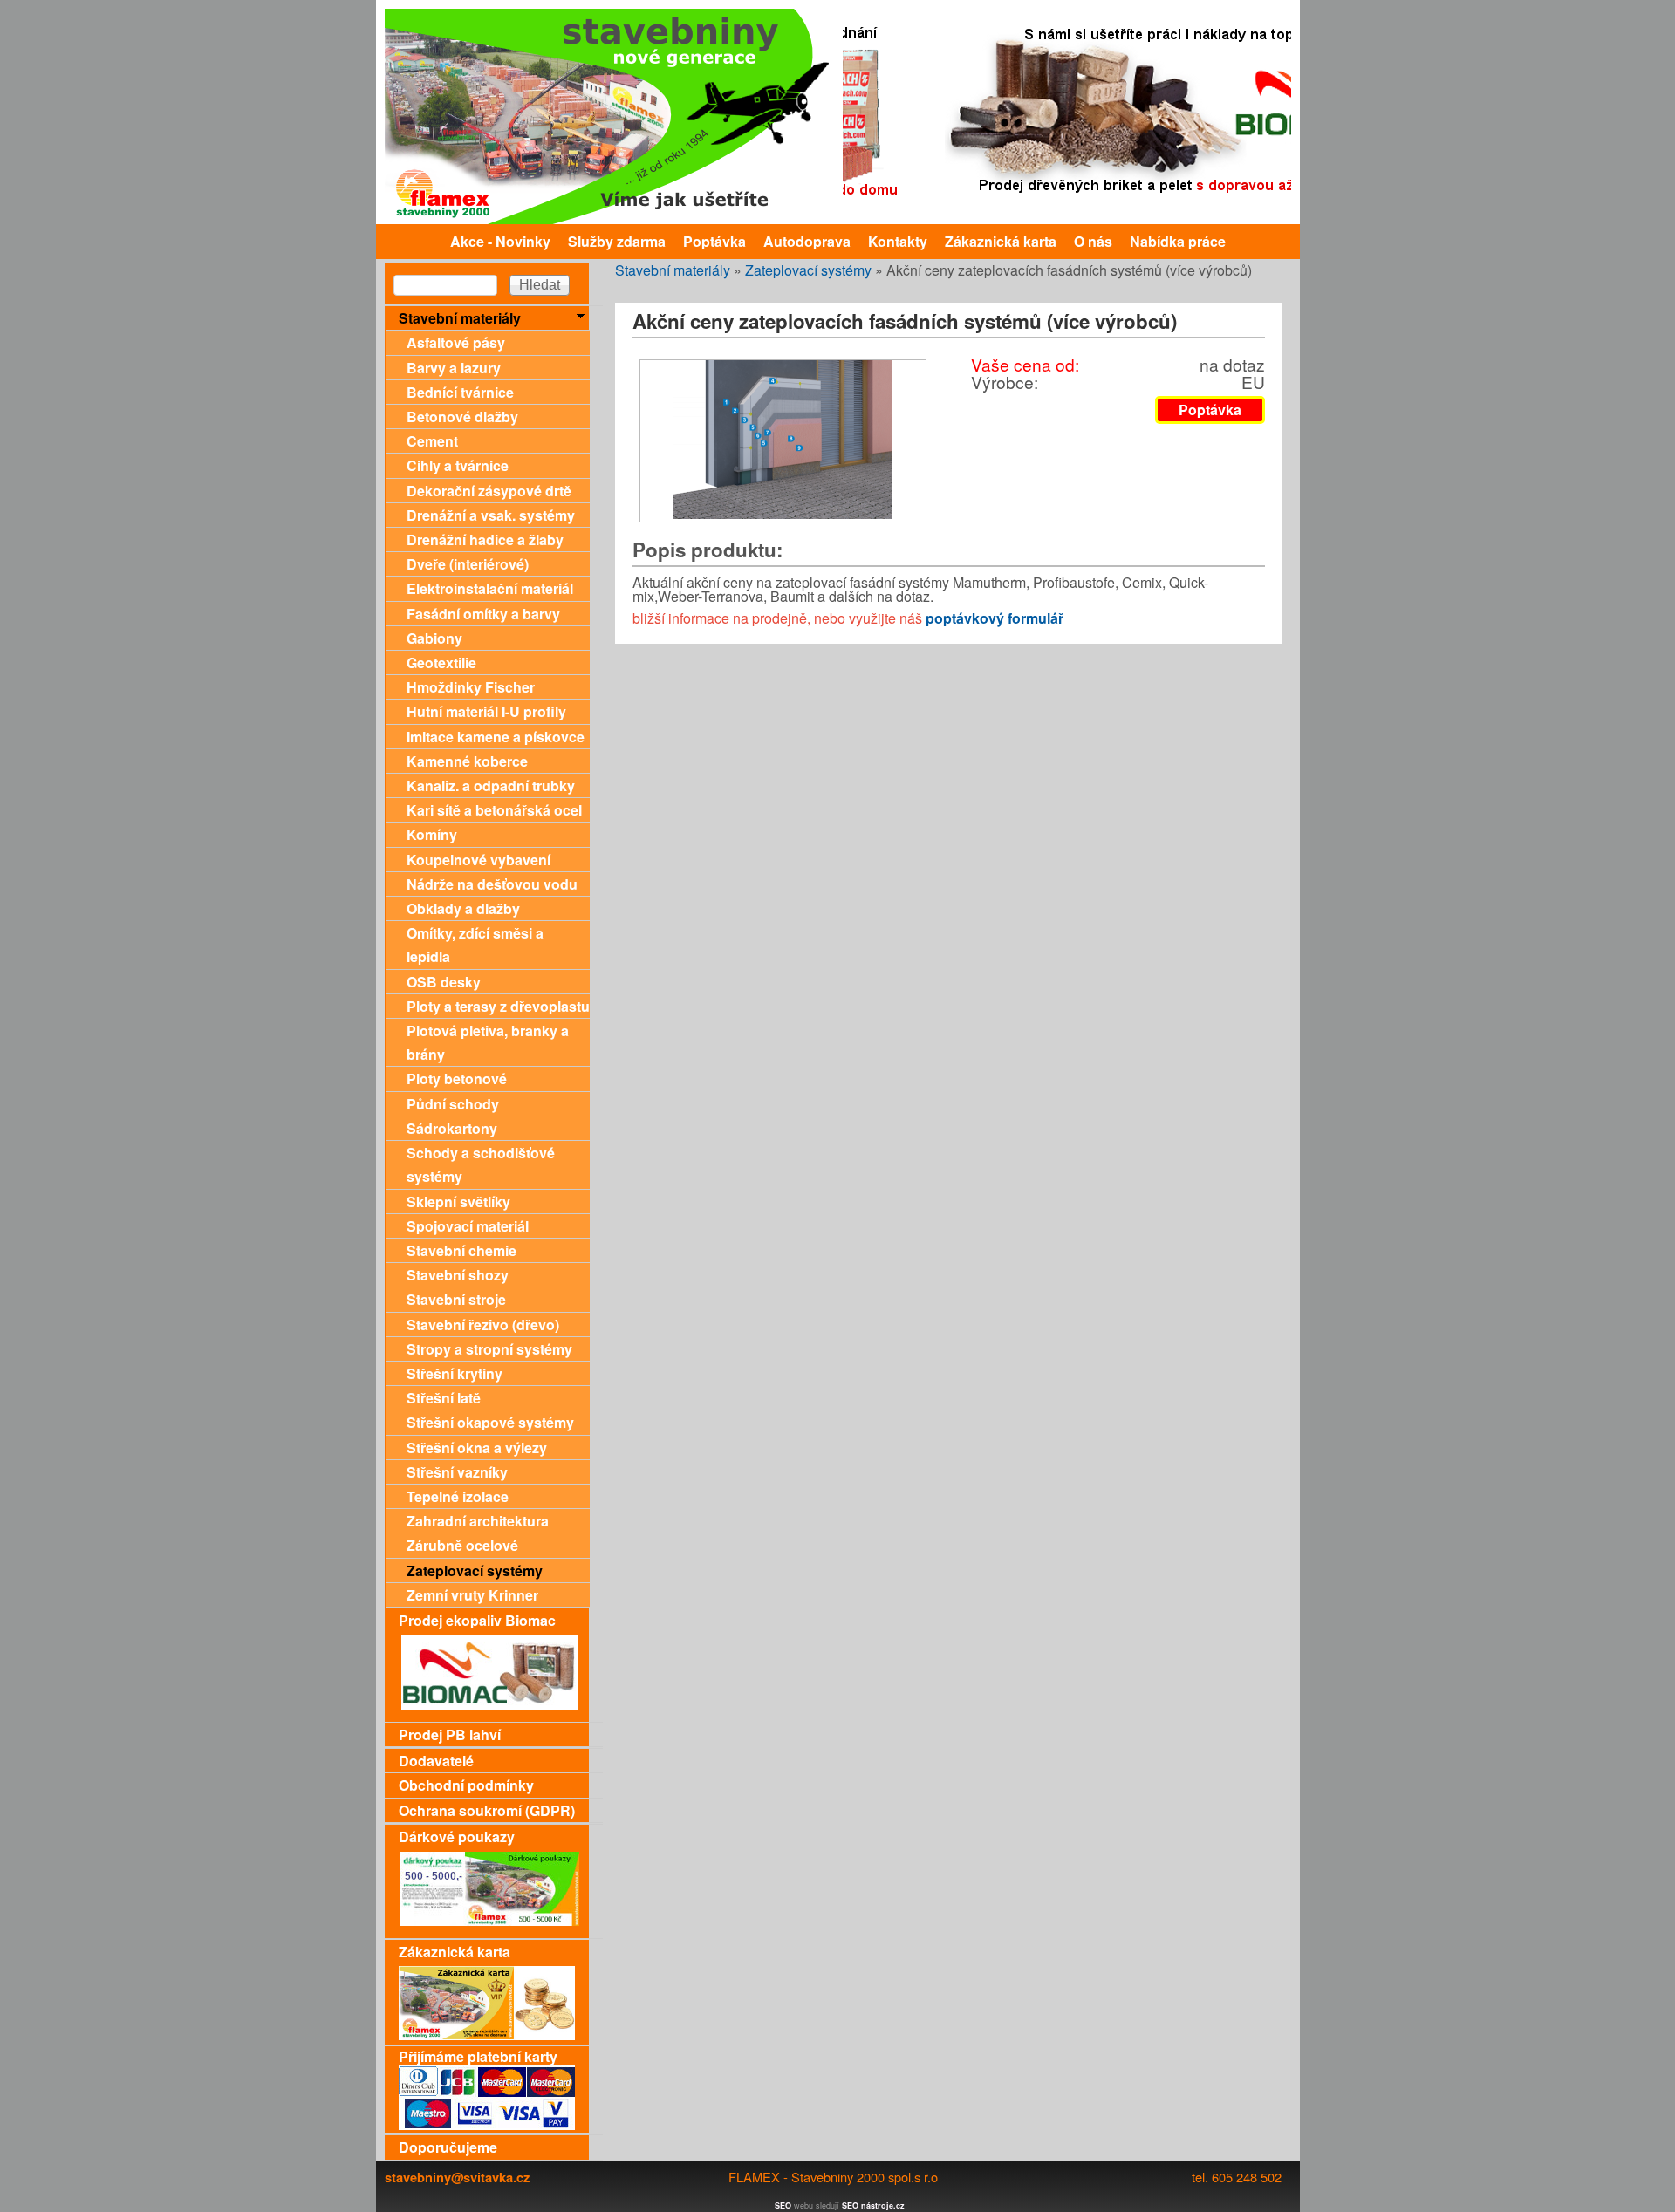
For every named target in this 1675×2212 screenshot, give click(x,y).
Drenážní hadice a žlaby (485, 539)
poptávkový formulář (995, 618)
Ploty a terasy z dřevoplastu (498, 1006)
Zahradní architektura (478, 1521)
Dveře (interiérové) (468, 564)
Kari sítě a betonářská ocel (494, 810)
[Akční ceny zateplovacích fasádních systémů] (783, 513)
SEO (783, 2205)
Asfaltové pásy (456, 342)
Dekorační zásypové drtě (489, 491)
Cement (432, 441)
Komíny (432, 834)
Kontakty (898, 241)
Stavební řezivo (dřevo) (483, 1324)
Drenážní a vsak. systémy (491, 515)
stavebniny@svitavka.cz (457, 2177)
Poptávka (714, 241)
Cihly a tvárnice (458, 465)
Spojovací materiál (468, 1226)
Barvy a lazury (454, 368)
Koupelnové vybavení (479, 860)
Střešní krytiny (455, 1373)
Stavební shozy (458, 1275)
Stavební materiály (673, 270)
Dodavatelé (436, 1761)
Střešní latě (444, 1398)
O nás (1093, 241)
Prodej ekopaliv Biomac (477, 1620)
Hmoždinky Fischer (471, 687)
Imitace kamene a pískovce (496, 737)
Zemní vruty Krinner (472, 1595)
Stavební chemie (461, 1250)
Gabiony (434, 638)
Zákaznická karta (1001, 241)
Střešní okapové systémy (490, 1422)
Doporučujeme (448, 2147)
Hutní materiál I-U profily (486, 711)
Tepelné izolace (458, 1496)
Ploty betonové (457, 1079)
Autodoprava (807, 241)
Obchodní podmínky (466, 1785)
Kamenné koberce (467, 761)
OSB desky (444, 982)
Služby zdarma (617, 241)
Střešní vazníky (457, 1472)
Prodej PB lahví (450, 1734)
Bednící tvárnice (460, 392)
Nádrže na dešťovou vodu (492, 884)
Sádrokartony (452, 1128)
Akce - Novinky (500, 241)
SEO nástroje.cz (873, 2205)
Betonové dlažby (462, 416)
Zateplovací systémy (808, 270)
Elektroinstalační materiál (490, 588)
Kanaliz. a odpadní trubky (491, 785)
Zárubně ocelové (462, 1545)
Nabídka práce (1178, 241)
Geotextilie (441, 662)
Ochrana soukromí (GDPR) (487, 1810)
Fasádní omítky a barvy (483, 614)
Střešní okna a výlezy (477, 1447)
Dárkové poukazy (457, 1837)
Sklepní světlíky (458, 1202)
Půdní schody (453, 1104)
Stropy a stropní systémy (489, 1349)
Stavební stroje (456, 1299)
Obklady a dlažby (463, 908)
